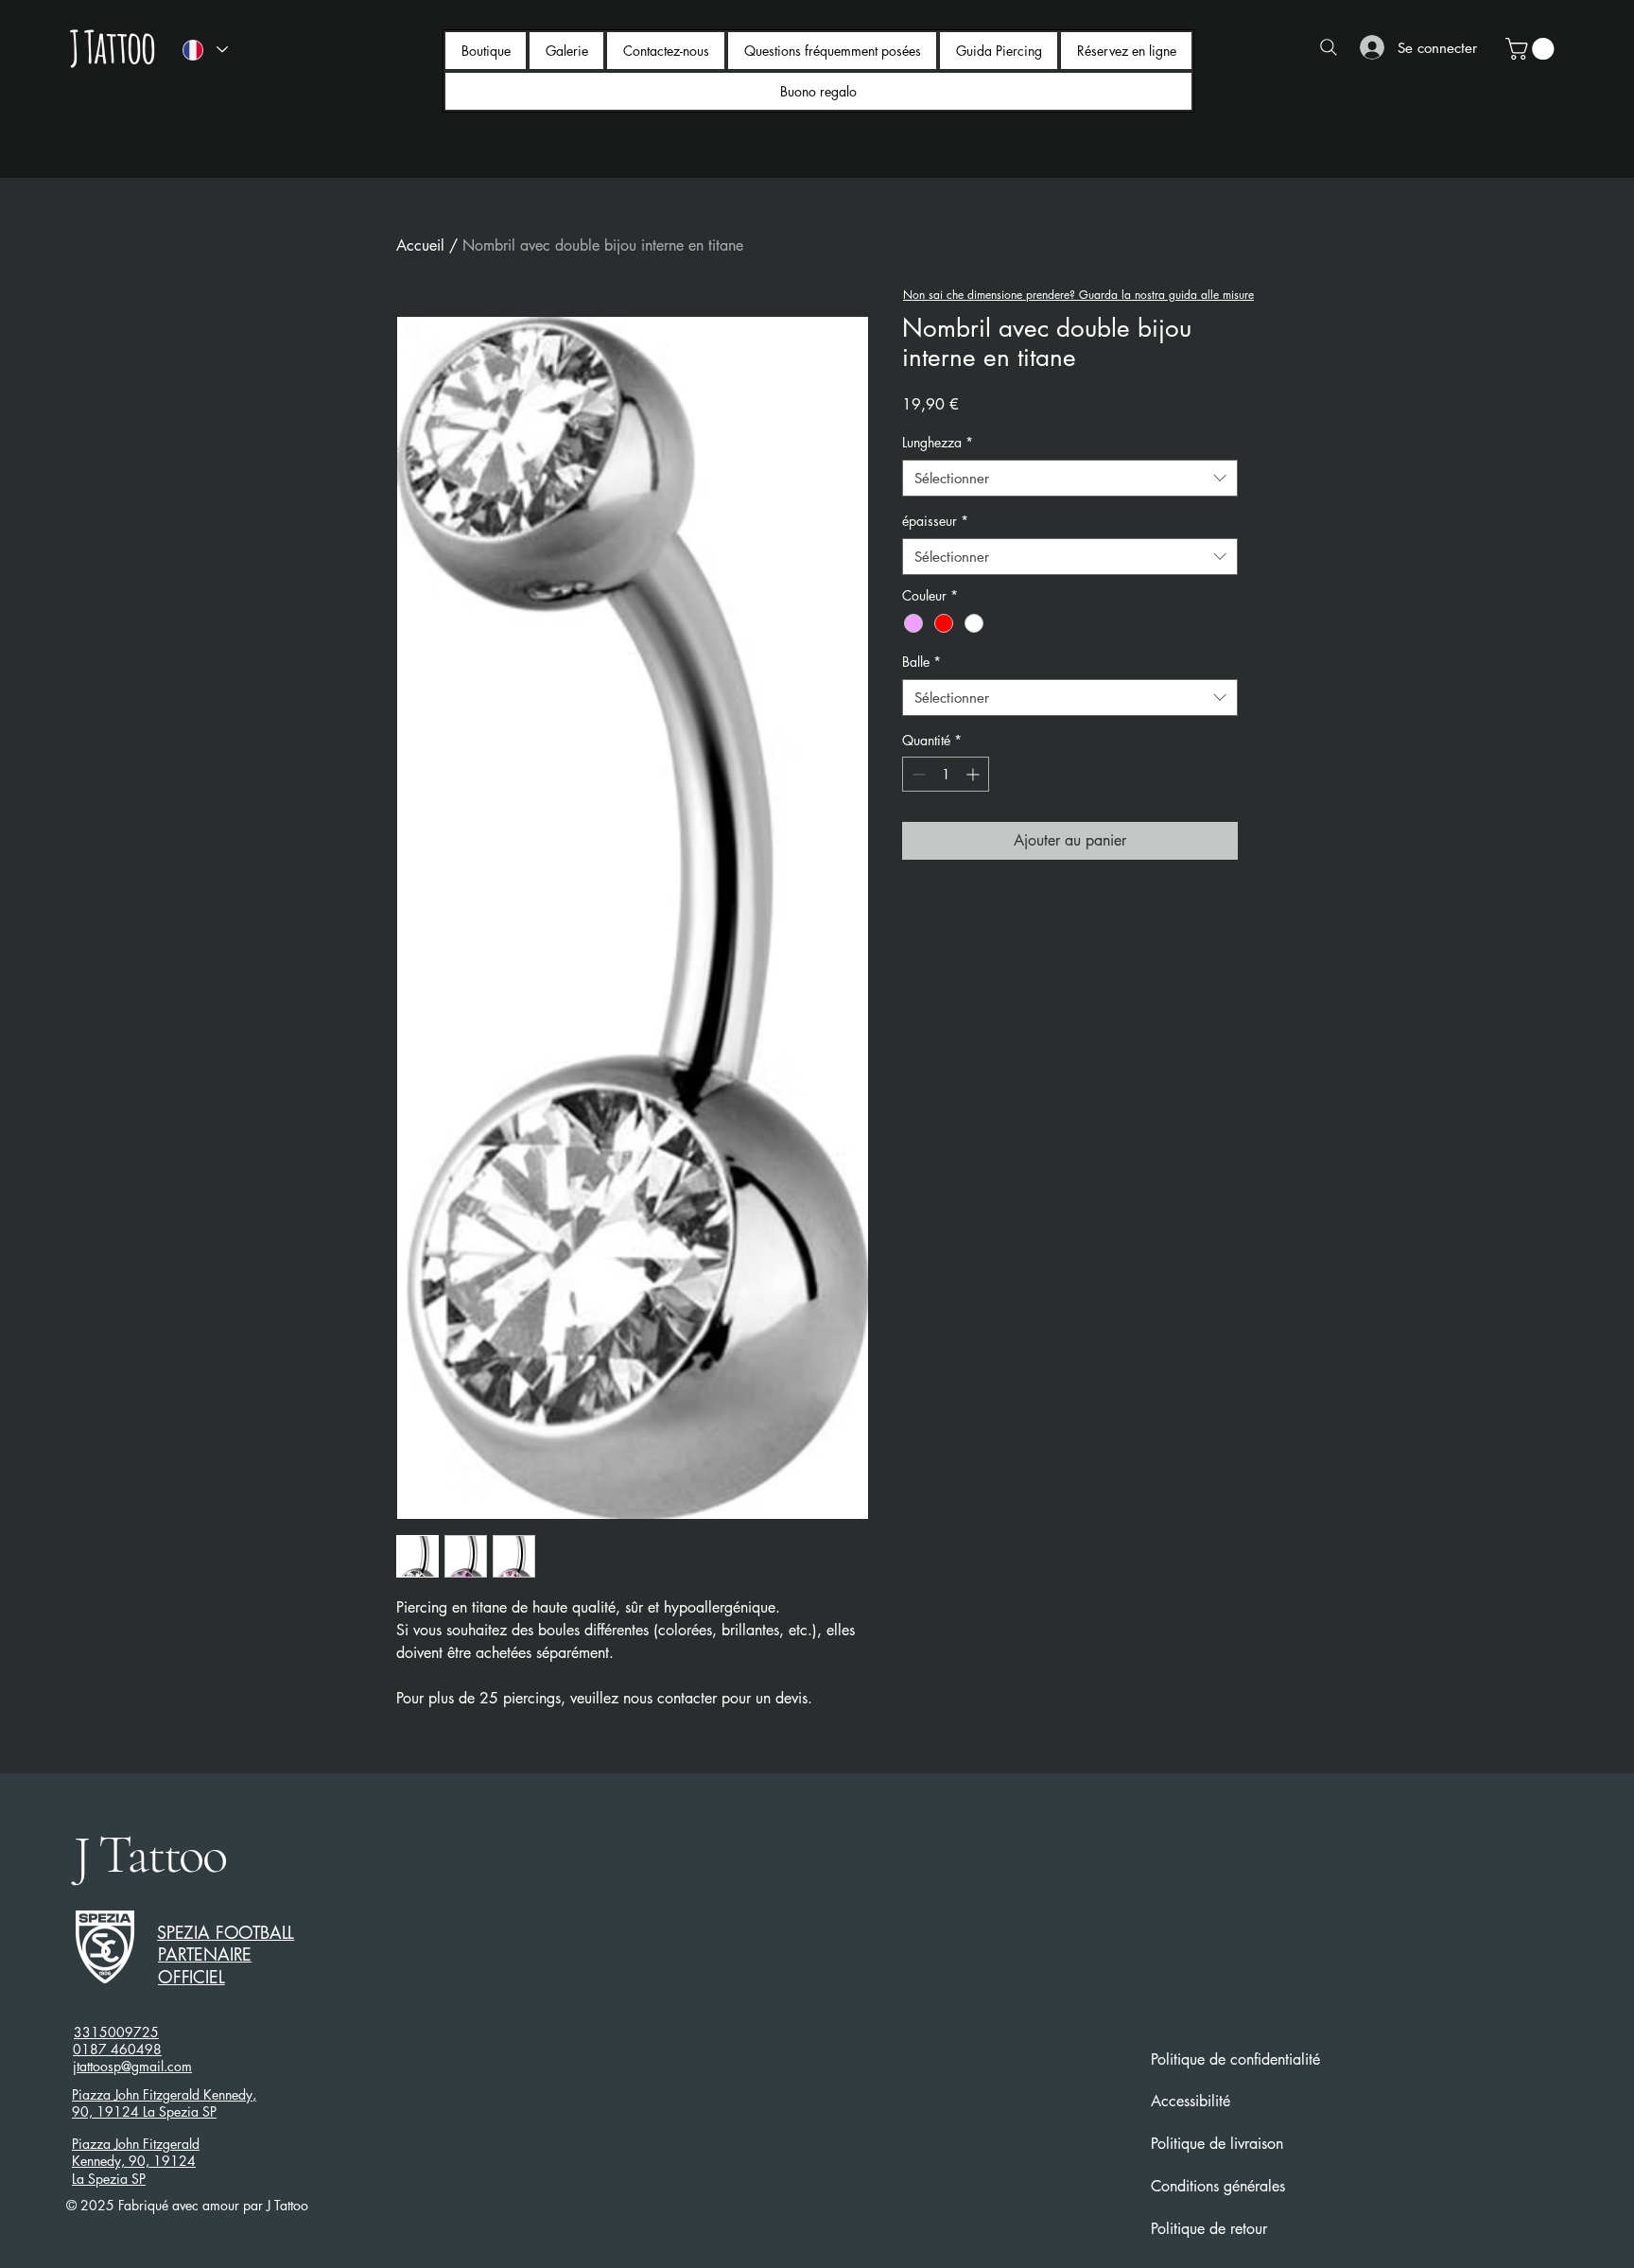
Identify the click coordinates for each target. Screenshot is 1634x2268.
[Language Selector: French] (204, 50)
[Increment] (974, 774)
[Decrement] (917, 774)
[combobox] (1070, 478)
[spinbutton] (946, 774)
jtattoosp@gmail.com (132, 2066)
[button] (1532, 49)
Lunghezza (938, 442)
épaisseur (935, 521)
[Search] (1329, 47)
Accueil (420, 245)
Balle (921, 662)
